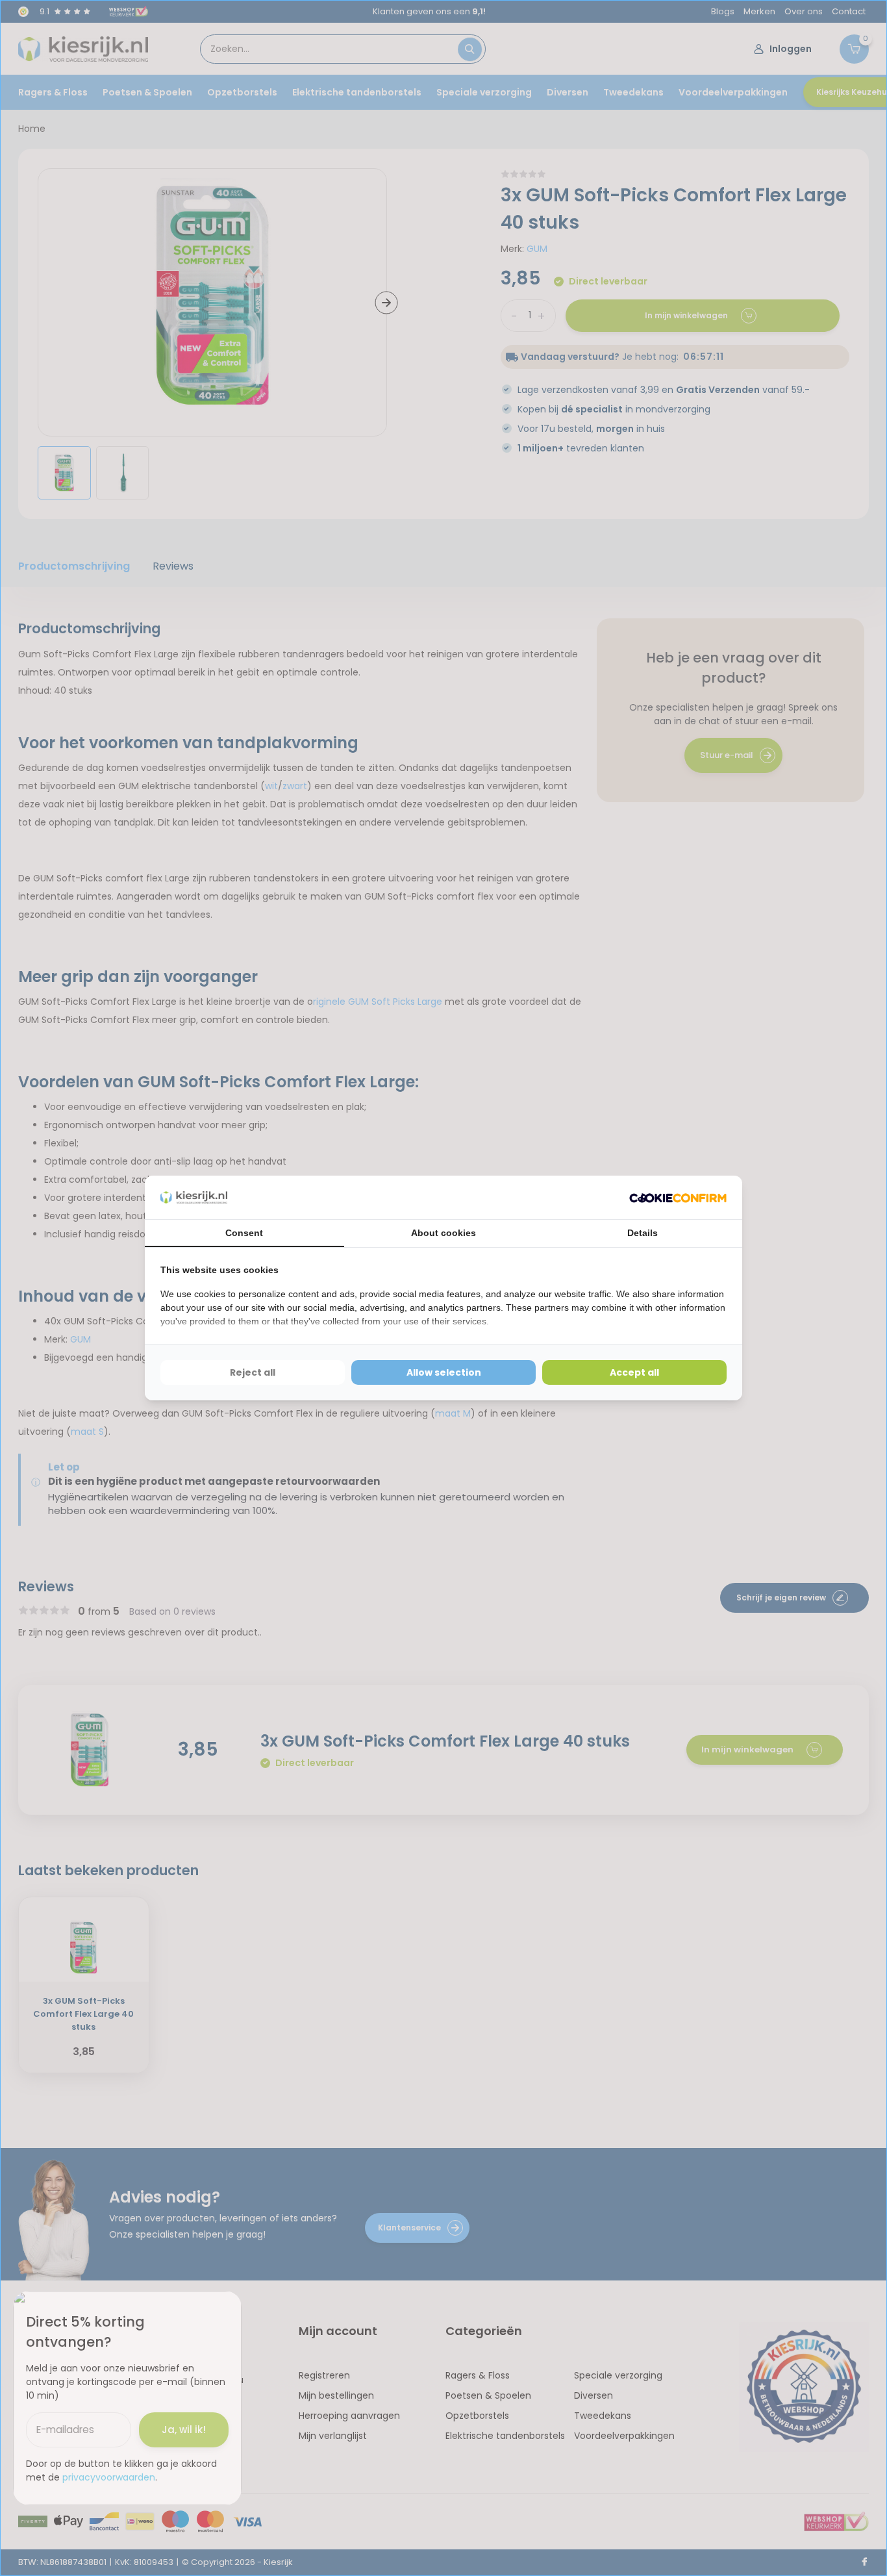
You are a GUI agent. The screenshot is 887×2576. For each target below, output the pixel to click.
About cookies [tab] (443, 1233)
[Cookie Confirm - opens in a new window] (678, 1197)
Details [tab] (643, 1233)
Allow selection (444, 1372)
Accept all (634, 1372)
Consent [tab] (244, 1233)
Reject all (253, 1372)
